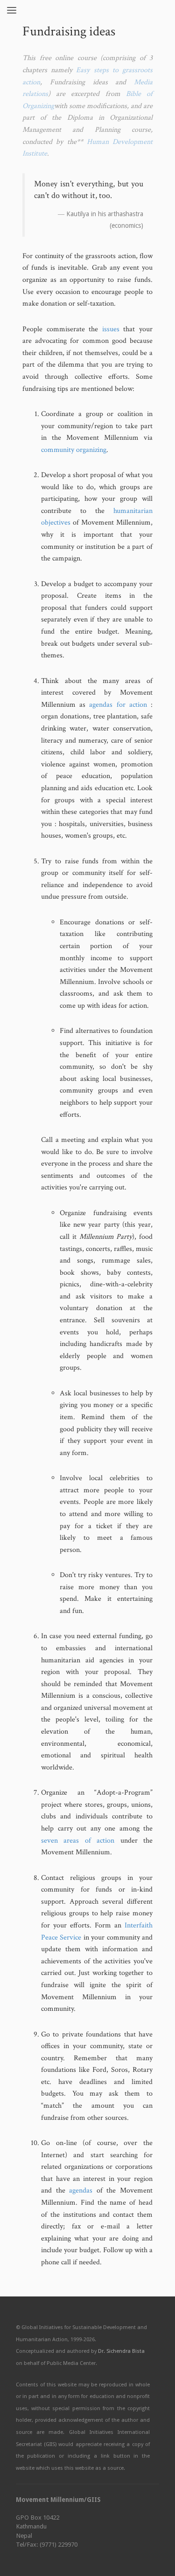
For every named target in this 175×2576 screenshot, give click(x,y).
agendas (81, 2190)
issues (111, 329)
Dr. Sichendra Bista (121, 2351)
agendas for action (118, 705)
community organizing (74, 450)
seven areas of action (78, 1841)
